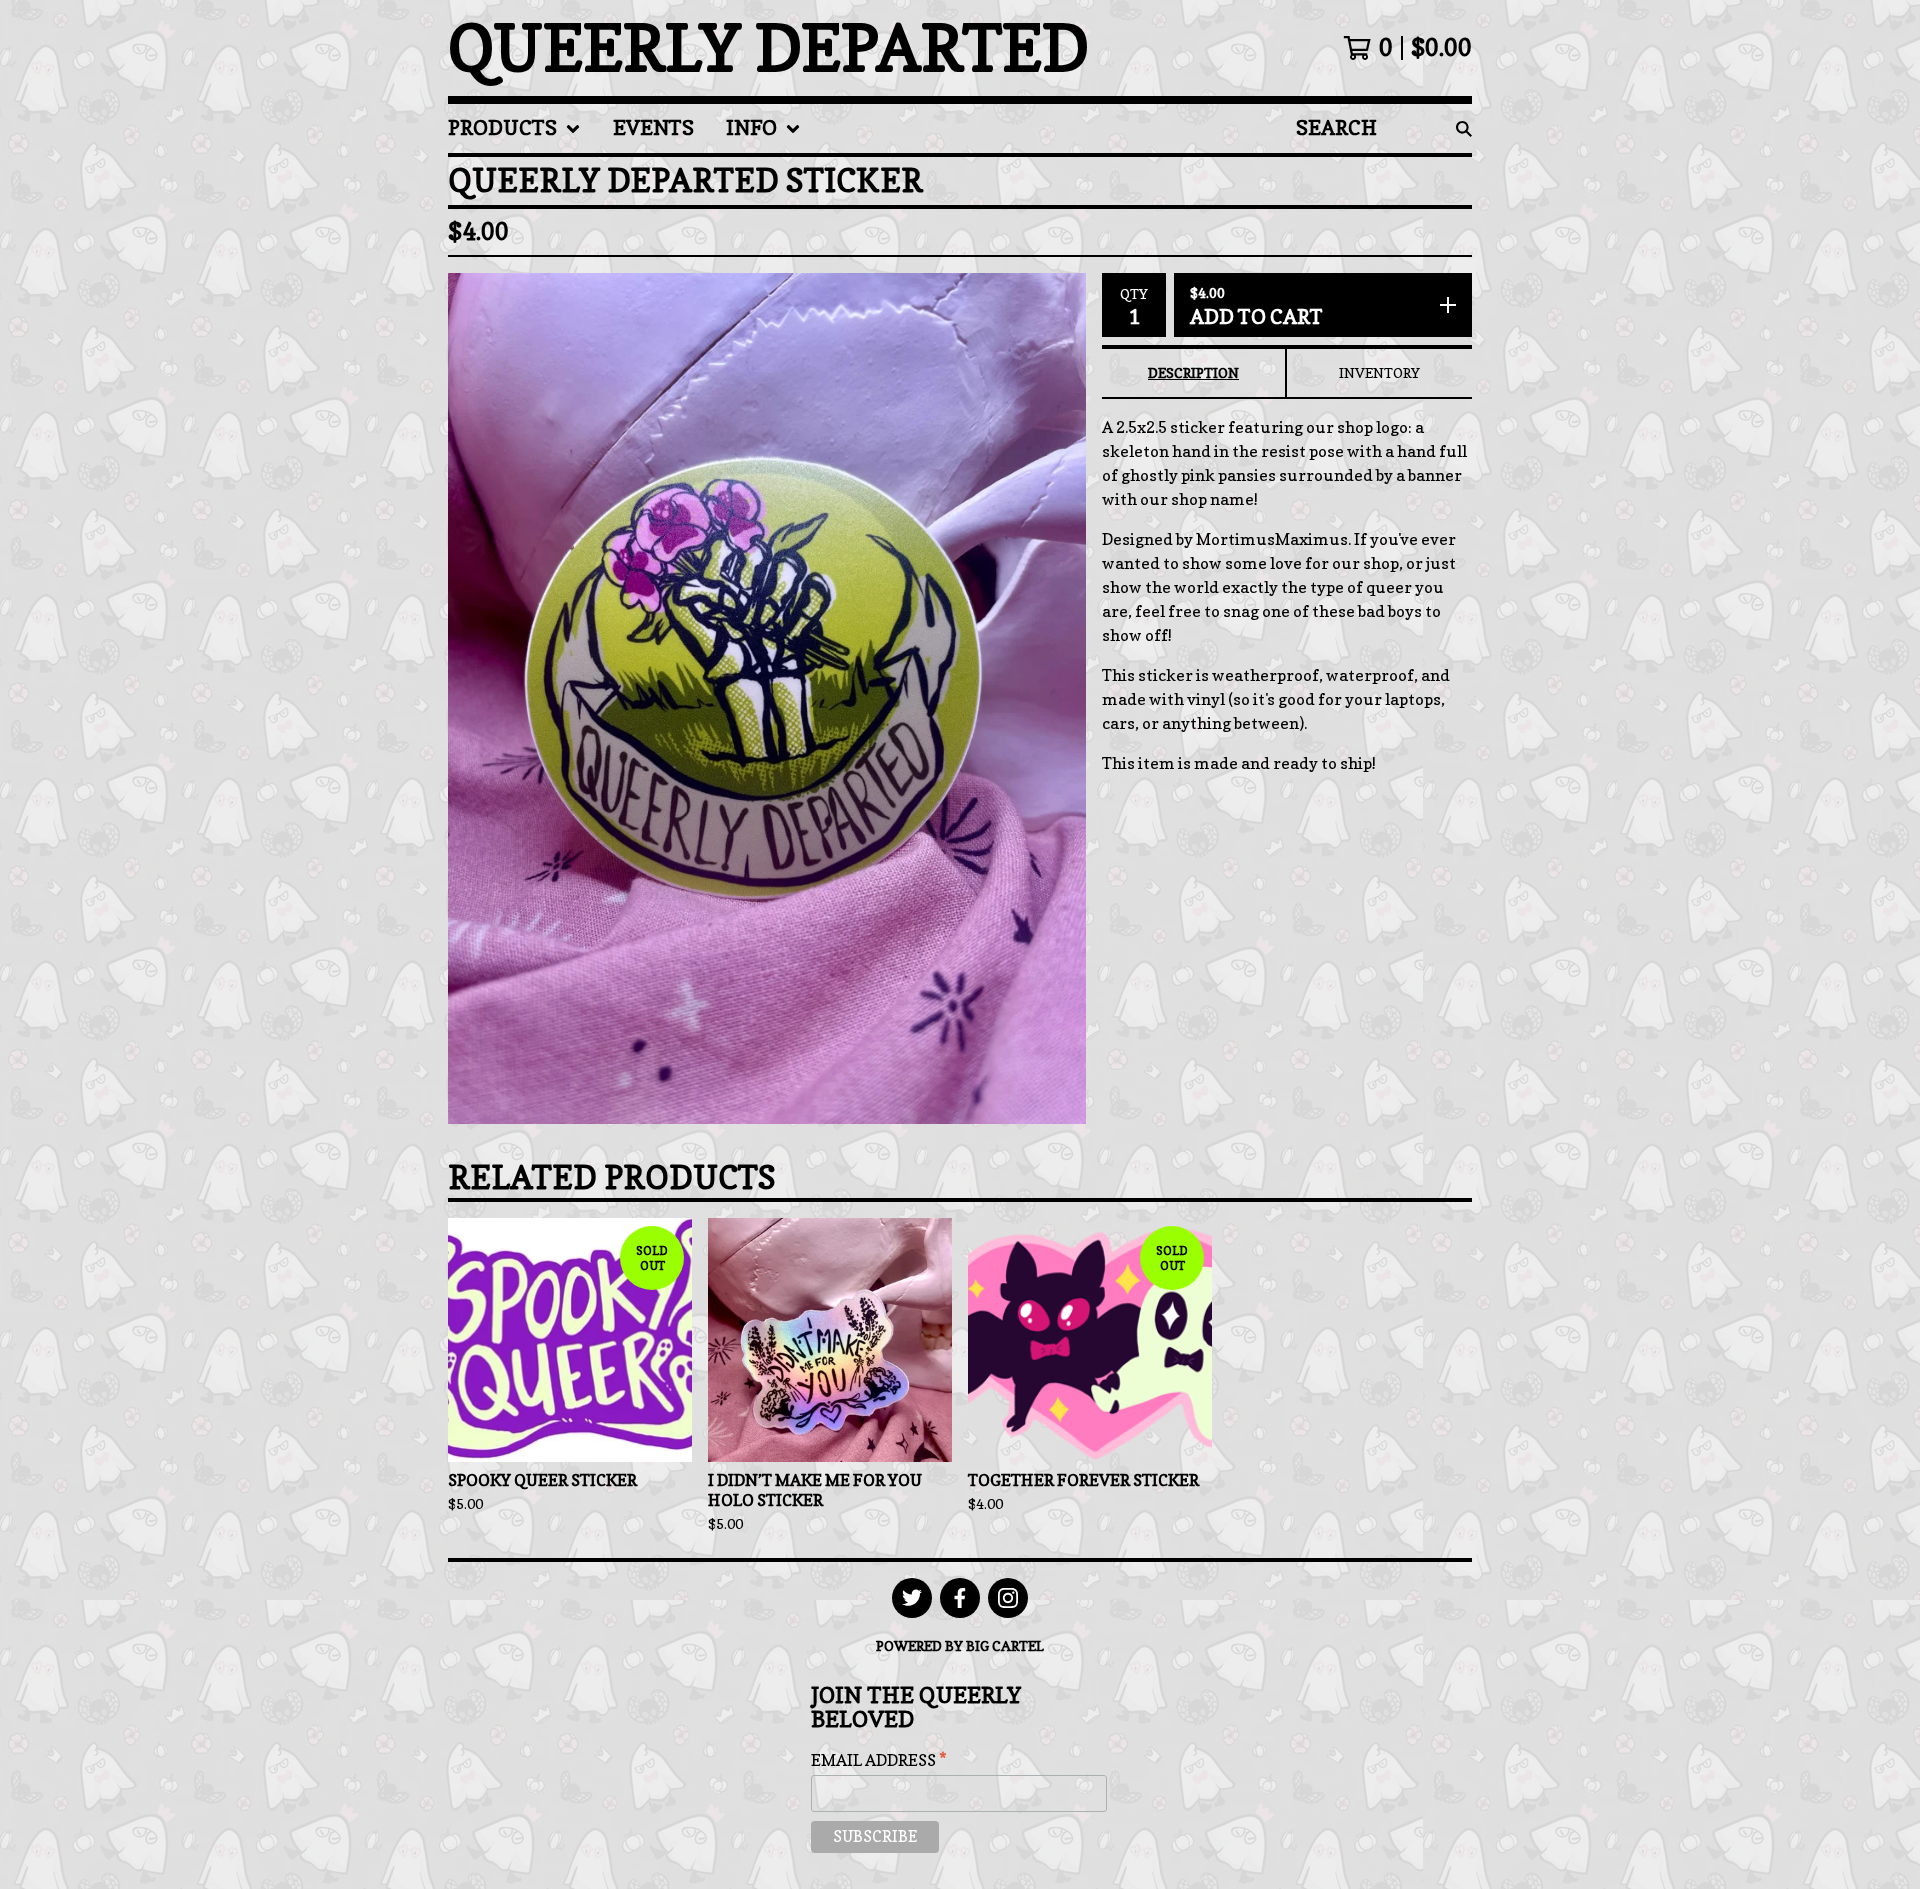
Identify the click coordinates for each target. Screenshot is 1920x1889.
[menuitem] (514, 128)
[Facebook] (960, 1598)
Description (1193, 372)
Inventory (1379, 372)
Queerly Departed (768, 48)
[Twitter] (912, 1598)
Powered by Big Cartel (960, 1645)
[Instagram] (1008, 1598)
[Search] (1464, 128)
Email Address (879, 1760)
